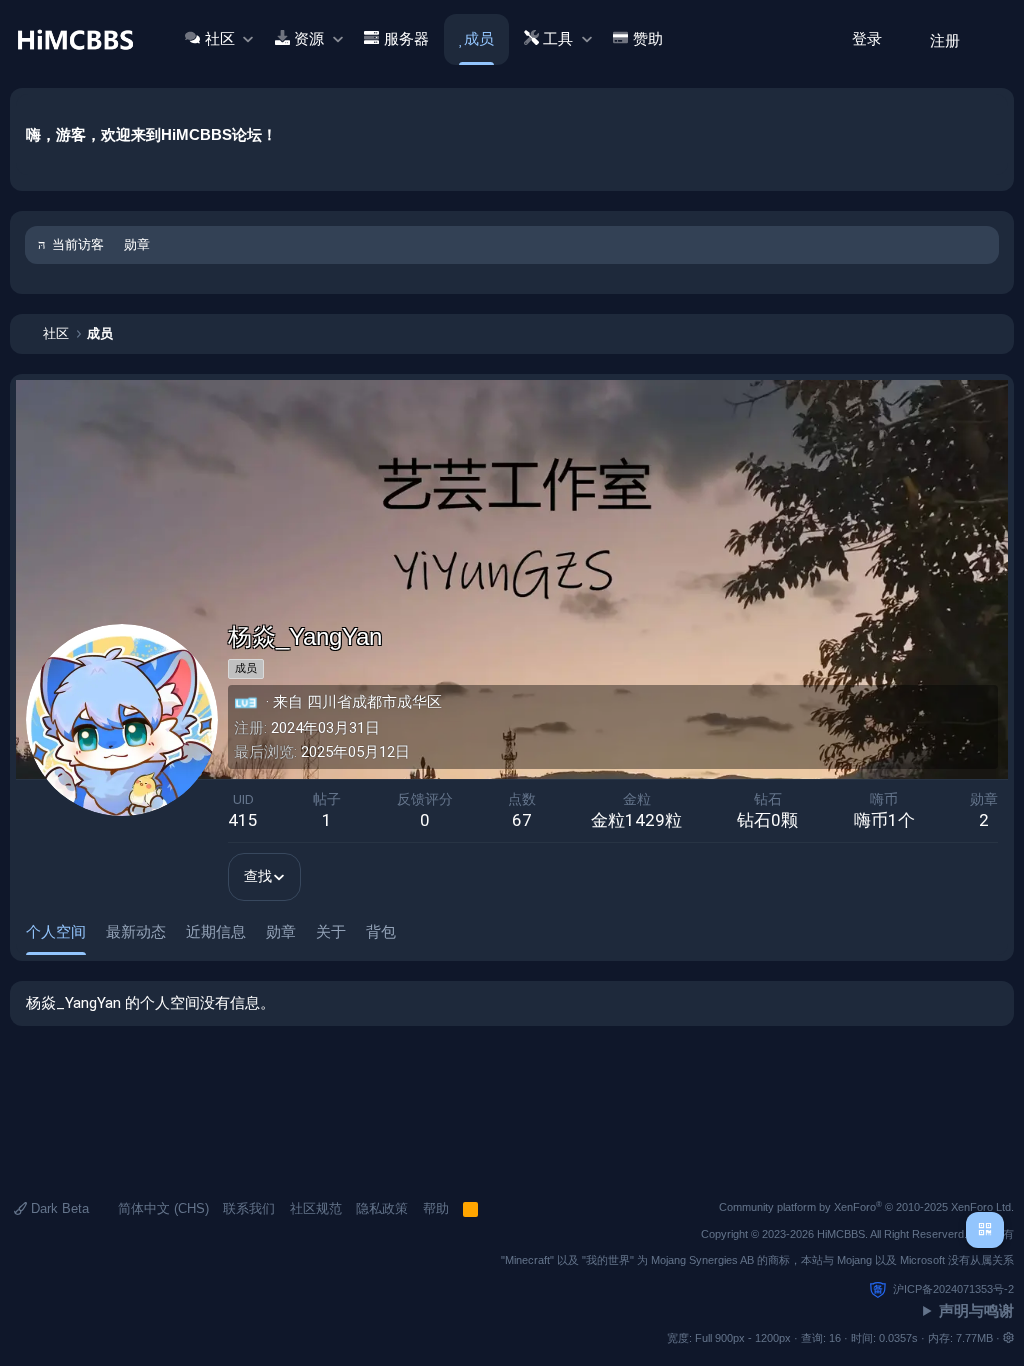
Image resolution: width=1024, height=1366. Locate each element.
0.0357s (898, 1338)
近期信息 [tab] (216, 931)
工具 (558, 39)
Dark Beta (58, 1208)
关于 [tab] (331, 931)
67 (522, 820)
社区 (220, 39)
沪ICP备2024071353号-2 (953, 1289)
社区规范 (316, 1208)
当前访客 (78, 244)
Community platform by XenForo (866, 1207)
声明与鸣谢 (976, 1310)
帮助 (436, 1208)
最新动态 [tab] (136, 931)
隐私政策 (382, 1208)
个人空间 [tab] (56, 931)
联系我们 (249, 1208)
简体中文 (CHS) (161, 1208)
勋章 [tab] (281, 931)
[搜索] (992, 39)
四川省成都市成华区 (374, 702)
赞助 (648, 39)
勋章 (137, 244)
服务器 (406, 39)
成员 (479, 39)
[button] (247, 39)
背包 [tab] (381, 931)
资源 (309, 39)
